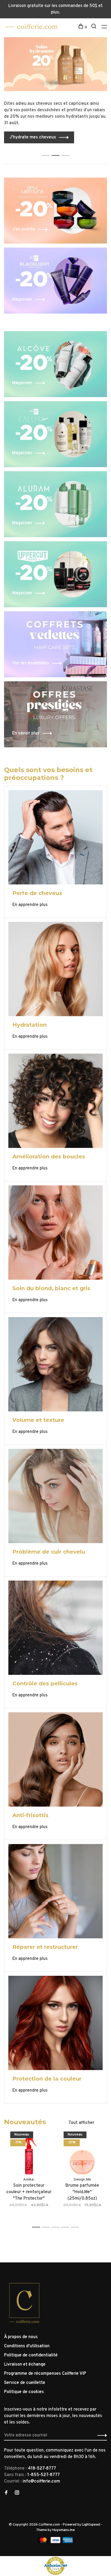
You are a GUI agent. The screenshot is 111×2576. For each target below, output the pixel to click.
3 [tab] (67, 150)
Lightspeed (91, 2525)
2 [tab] (57, 150)
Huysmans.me (64, 2530)
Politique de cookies (24, 2392)
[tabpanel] (55, 90)
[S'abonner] (101, 2435)
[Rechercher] (94, 27)
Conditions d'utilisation (27, 2346)
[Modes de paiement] (44, 2542)
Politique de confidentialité (31, 2355)
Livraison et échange (25, 2365)
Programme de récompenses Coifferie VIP (45, 2374)
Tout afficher (81, 2123)
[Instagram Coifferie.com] (17, 2493)
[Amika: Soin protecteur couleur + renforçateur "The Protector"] (29, 2154)
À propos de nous (21, 2337)
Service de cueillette (25, 2383)
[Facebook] (6, 2493)
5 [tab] (76, 2227)
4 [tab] (67, 2227)
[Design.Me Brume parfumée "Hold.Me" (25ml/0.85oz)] (82, 2154)
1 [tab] (47, 150)
